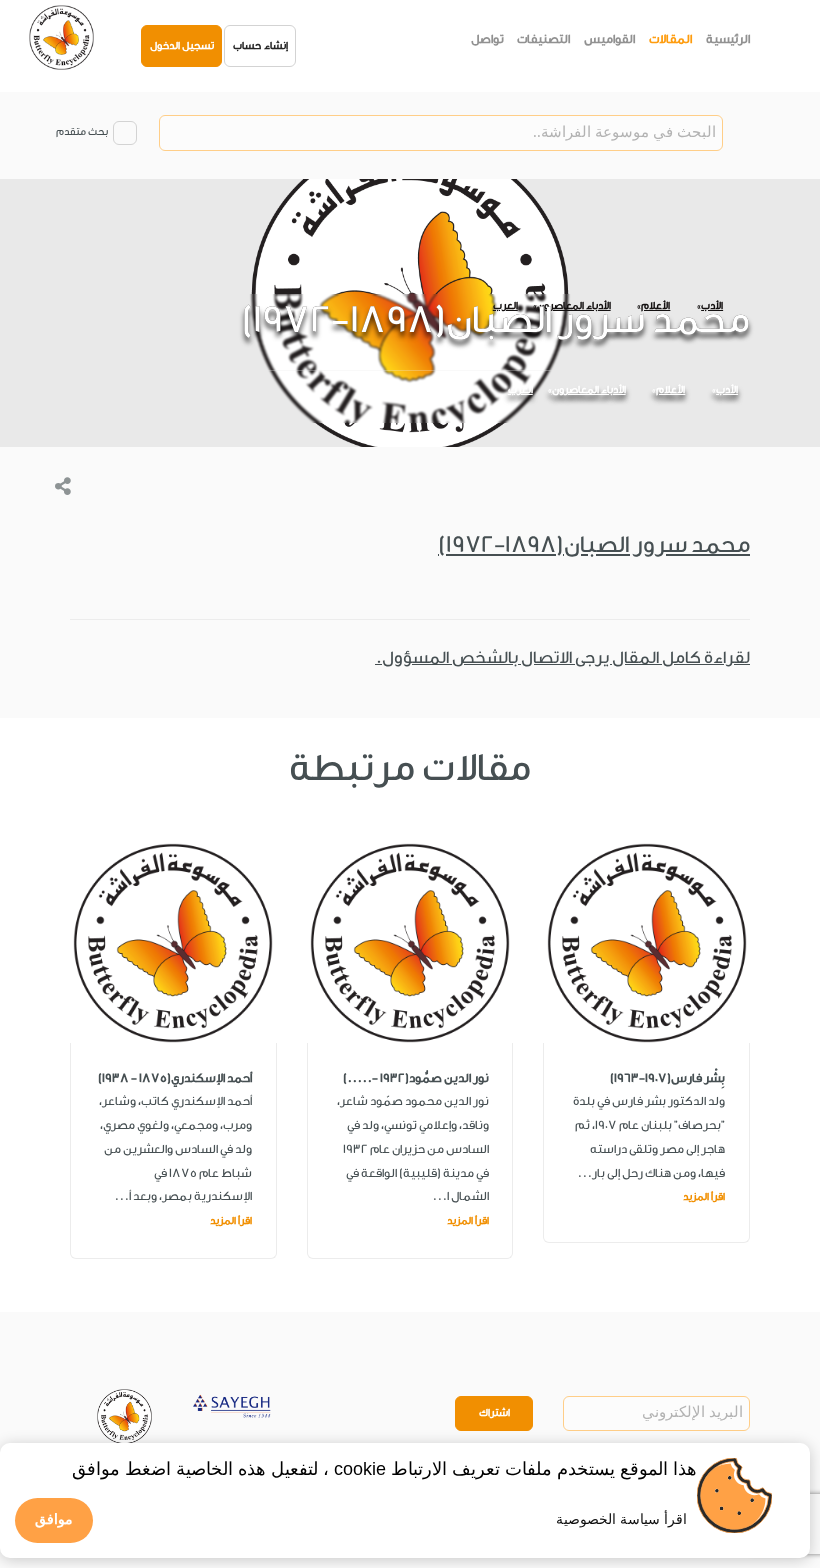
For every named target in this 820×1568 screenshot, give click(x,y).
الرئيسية (728, 39)
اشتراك (494, 1413)
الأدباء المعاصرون (589, 390)
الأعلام (670, 390)
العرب (520, 390)
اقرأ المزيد (704, 1197)
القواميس (609, 39)
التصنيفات (543, 39)
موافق (54, 1519)
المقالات (670, 39)
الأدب (727, 390)
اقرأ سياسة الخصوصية (621, 1519)
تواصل (487, 39)
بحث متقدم (82, 132)
